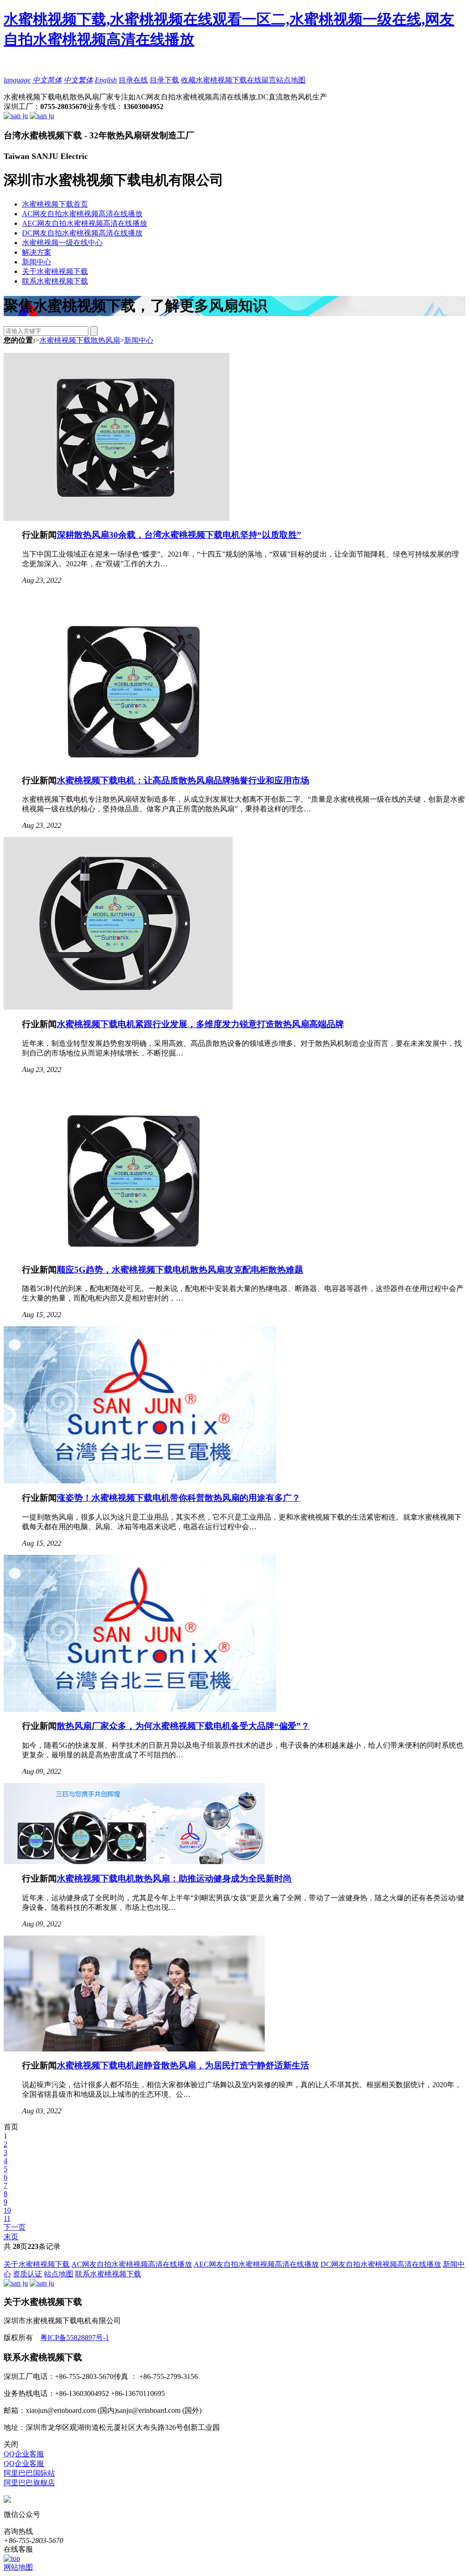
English (106, 80)
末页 (11, 2237)
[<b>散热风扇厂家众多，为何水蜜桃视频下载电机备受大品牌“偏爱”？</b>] (140, 1709)
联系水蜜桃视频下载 (55, 281)
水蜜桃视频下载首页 (55, 204)
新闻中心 (37, 262)
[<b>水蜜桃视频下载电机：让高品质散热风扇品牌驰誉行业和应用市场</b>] (134, 763)
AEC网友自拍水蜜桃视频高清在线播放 (85, 223)
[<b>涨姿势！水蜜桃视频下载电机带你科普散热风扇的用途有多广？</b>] (140, 1481)
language (17, 80)
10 (7, 2210)
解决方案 (37, 252)
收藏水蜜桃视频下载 (214, 80)
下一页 (15, 2227)
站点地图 (291, 80)
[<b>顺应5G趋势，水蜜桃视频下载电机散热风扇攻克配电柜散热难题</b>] (134, 1253)
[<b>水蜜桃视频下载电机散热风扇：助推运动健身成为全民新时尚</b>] (134, 1862)
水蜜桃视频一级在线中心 (62, 243)
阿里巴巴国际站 (29, 2473)
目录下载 (164, 80)
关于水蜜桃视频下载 (55, 271)
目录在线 (133, 80)
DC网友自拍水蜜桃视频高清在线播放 (82, 233)
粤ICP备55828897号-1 (75, 2338)
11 (7, 2218)
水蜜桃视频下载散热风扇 (80, 340)
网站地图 (18, 2567)
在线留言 (262, 80)
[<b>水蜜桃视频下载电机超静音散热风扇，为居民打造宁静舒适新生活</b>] (134, 2049)
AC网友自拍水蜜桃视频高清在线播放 (82, 214)
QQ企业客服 (24, 2454)
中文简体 (47, 80)
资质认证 (27, 2274)
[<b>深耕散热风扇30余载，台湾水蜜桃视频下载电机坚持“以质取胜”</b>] (117, 518)
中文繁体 (78, 80)
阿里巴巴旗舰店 (29, 2483)
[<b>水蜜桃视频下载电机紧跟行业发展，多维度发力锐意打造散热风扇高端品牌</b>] (118, 1007)
